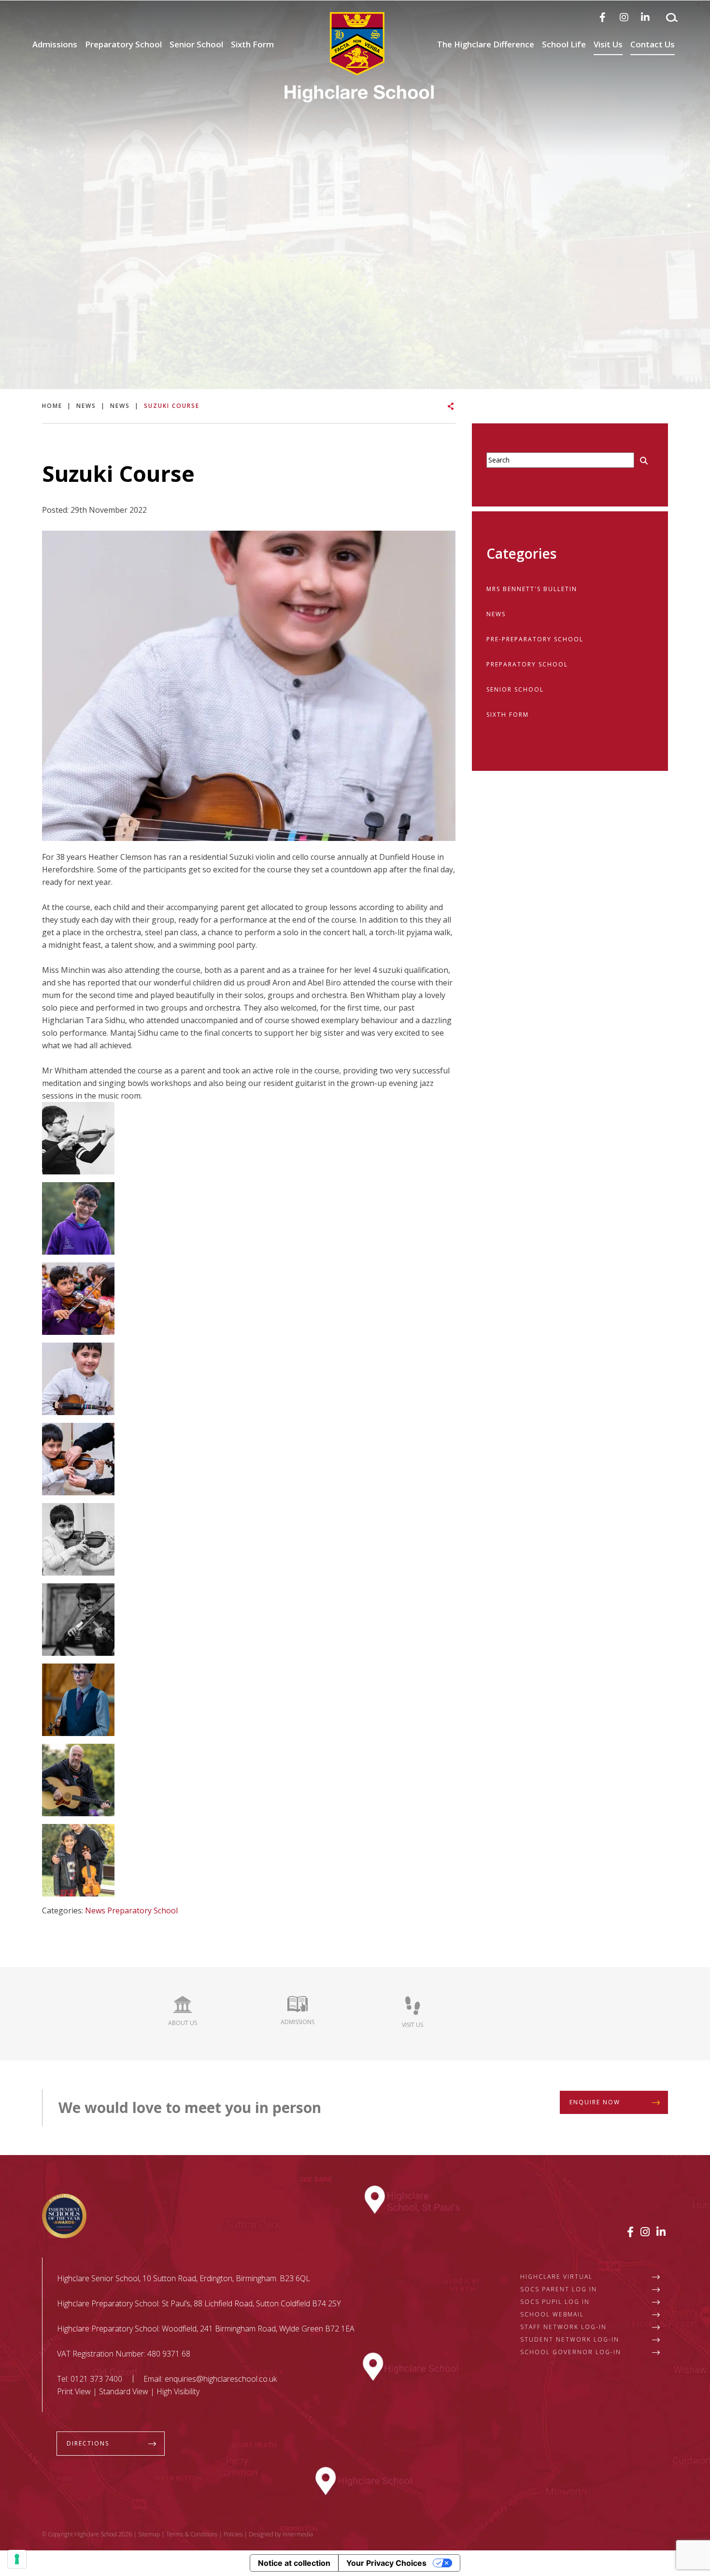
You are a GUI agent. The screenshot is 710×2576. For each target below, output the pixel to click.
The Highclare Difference (486, 44)
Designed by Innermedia (281, 2534)
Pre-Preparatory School (535, 639)
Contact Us (653, 44)
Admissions (55, 44)
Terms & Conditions (192, 2534)
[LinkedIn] (645, 17)
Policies (233, 2534)
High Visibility (178, 2391)
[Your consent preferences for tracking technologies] (17, 2559)
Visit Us (608, 44)
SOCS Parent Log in (559, 2289)
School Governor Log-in (571, 2352)
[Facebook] (603, 17)
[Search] (672, 17)
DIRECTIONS (88, 2443)
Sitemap (149, 2534)
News (95, 1910)
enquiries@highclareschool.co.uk (221, 2379)
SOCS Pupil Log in (555, 2302)
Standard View (124, 2391)
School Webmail (552, 2314)
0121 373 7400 (96, 2379)
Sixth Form (252, 44)
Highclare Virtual (556, 2277)
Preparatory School (123, 44)
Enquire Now (595, 2102)
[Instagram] (624, 17)
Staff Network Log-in (563, 2327)
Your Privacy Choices (386, 2563)
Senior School (196, 44)
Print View (74, 2391)
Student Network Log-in (570, 2339)
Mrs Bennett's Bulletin (532, 589)
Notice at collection (294, 2563)
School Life (564, 44)
